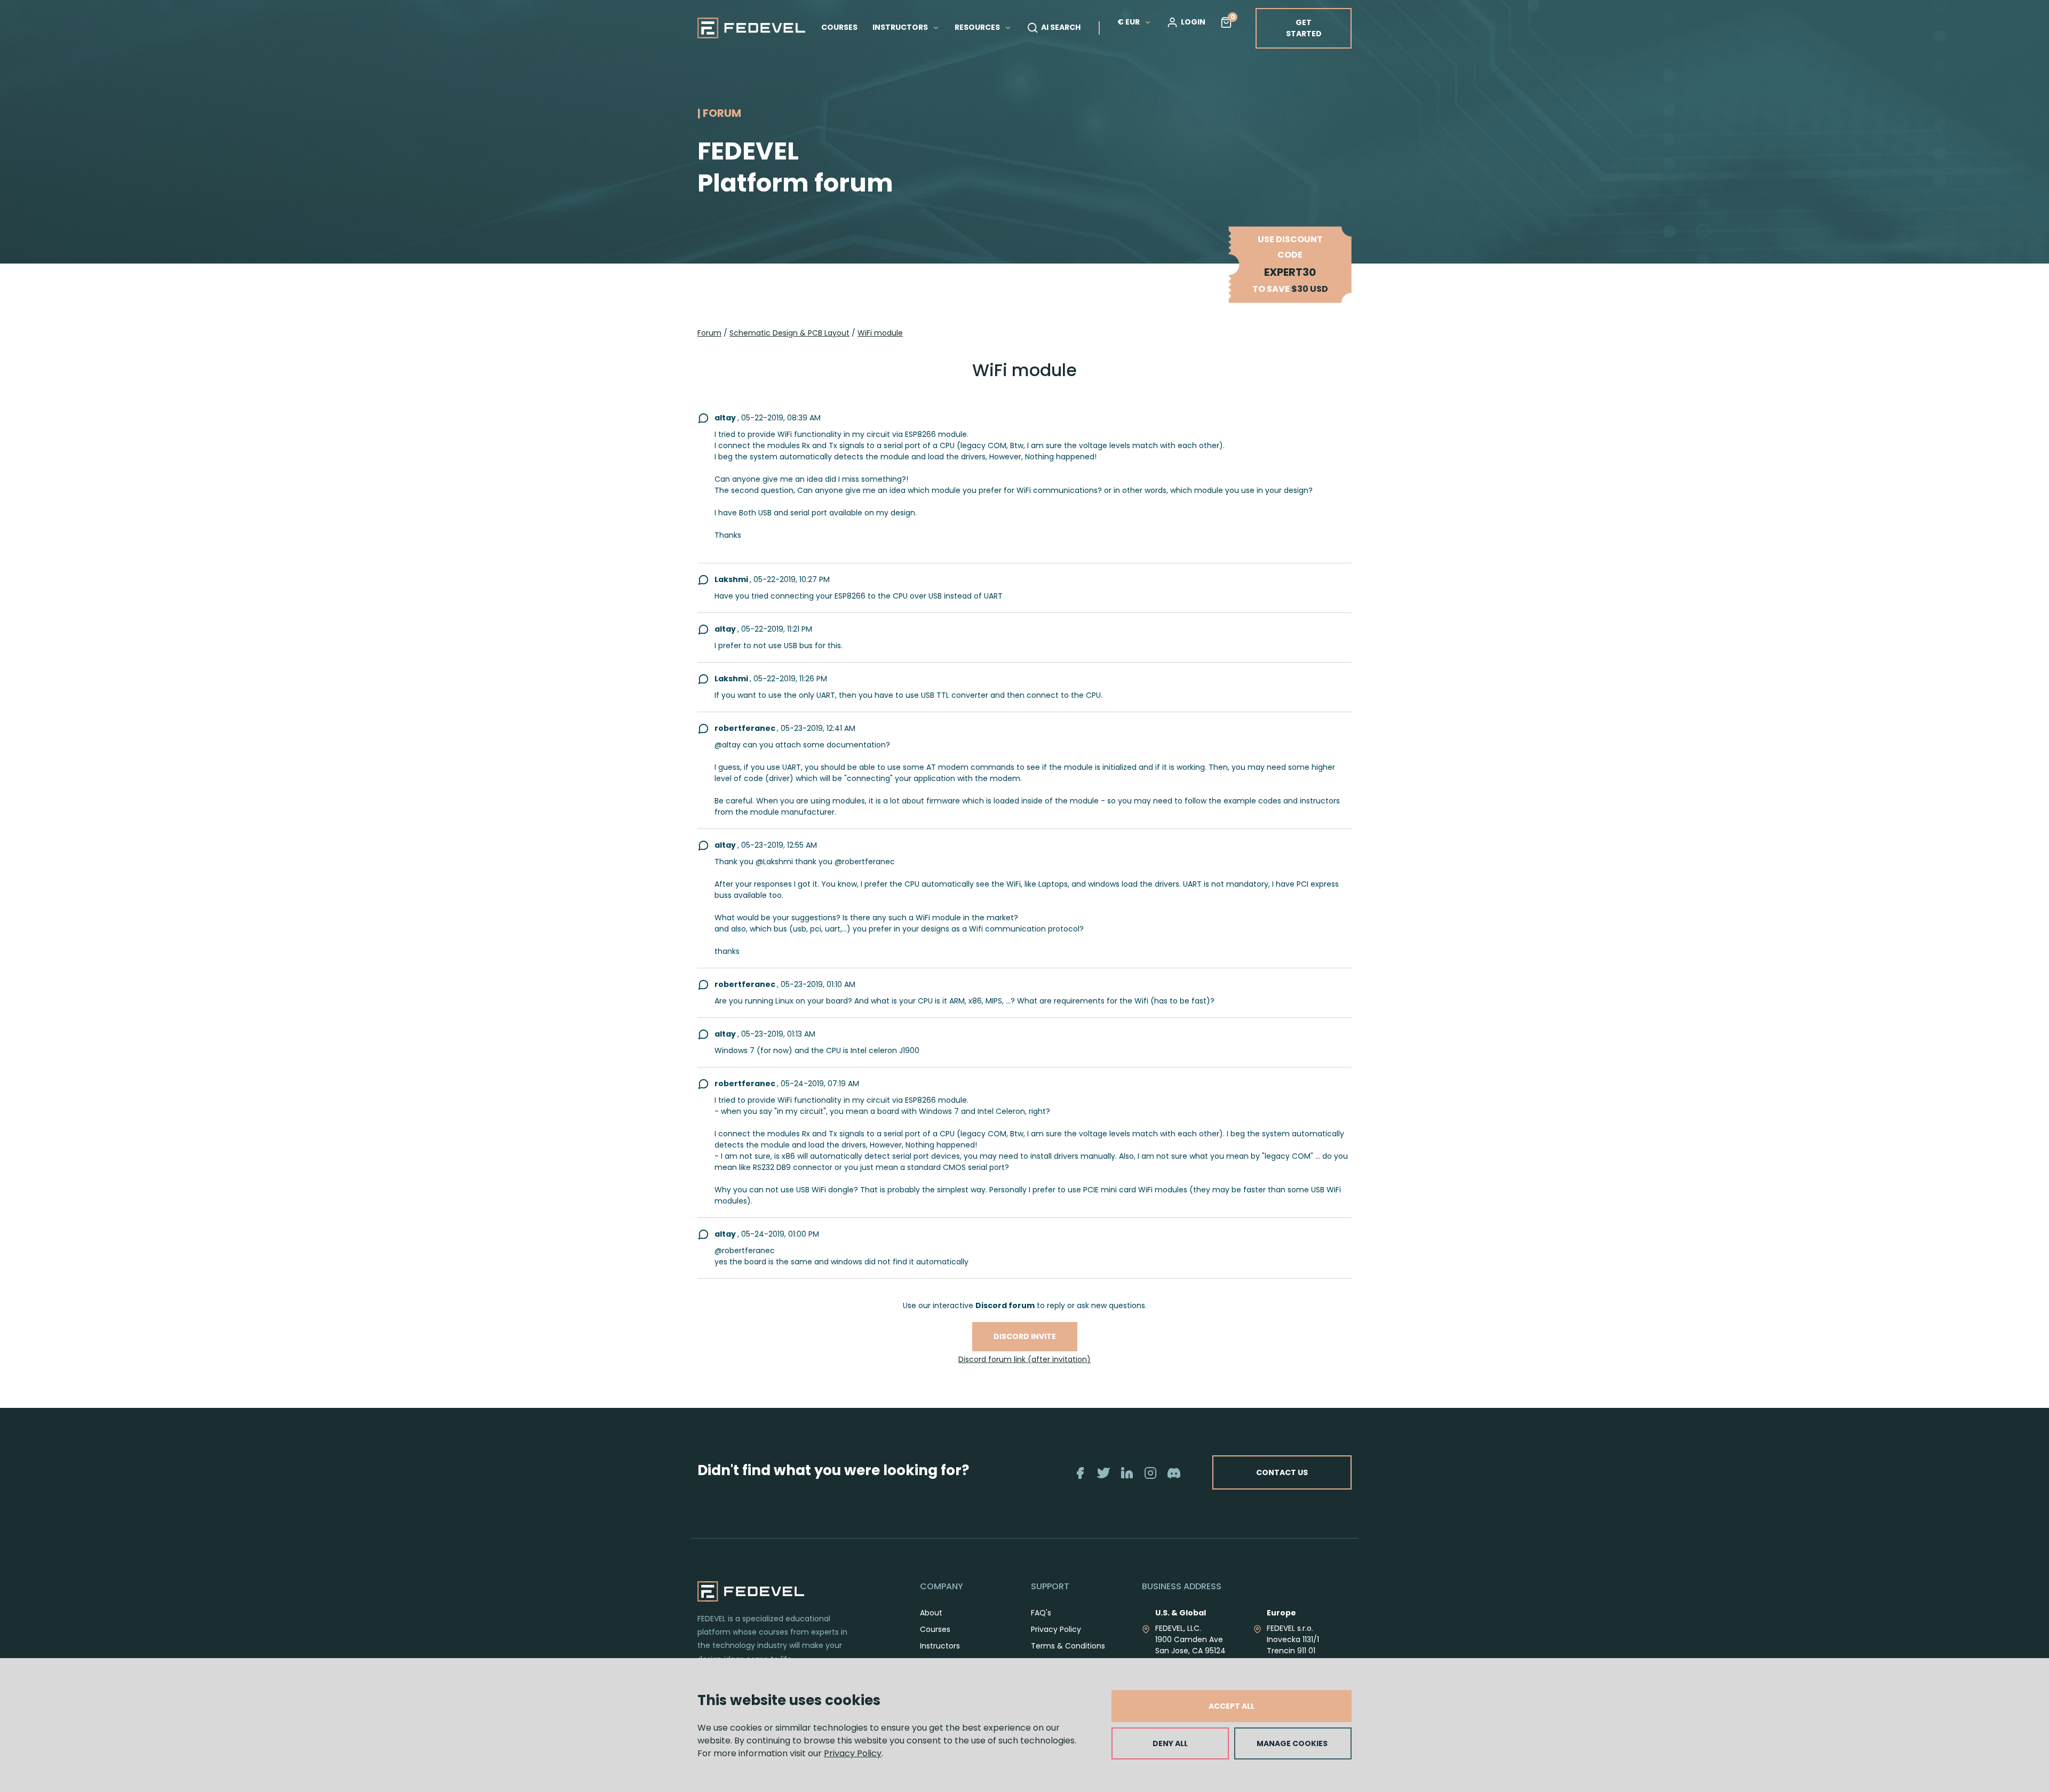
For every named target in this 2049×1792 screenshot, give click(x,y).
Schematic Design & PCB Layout (789, 333)
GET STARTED (1304, 28)
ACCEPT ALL (1232, 1706)
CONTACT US (1282, 1472)
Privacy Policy (853, 1753)
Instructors (940, 1646)
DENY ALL (1170, 1743)
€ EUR (1129, 22)
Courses (935, 1629)
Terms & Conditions (1068, 1646)
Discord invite (1025, 1336)
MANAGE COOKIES (1292, 1743)
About (931, 1613)
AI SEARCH (1061, 27)
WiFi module (880, 333)
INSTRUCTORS (901, 27)
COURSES (839, 27)
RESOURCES (978, 27)
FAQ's (1041, 1613)
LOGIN (1193, 22)
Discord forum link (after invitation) (1024, 1359)
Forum (709, 333)
